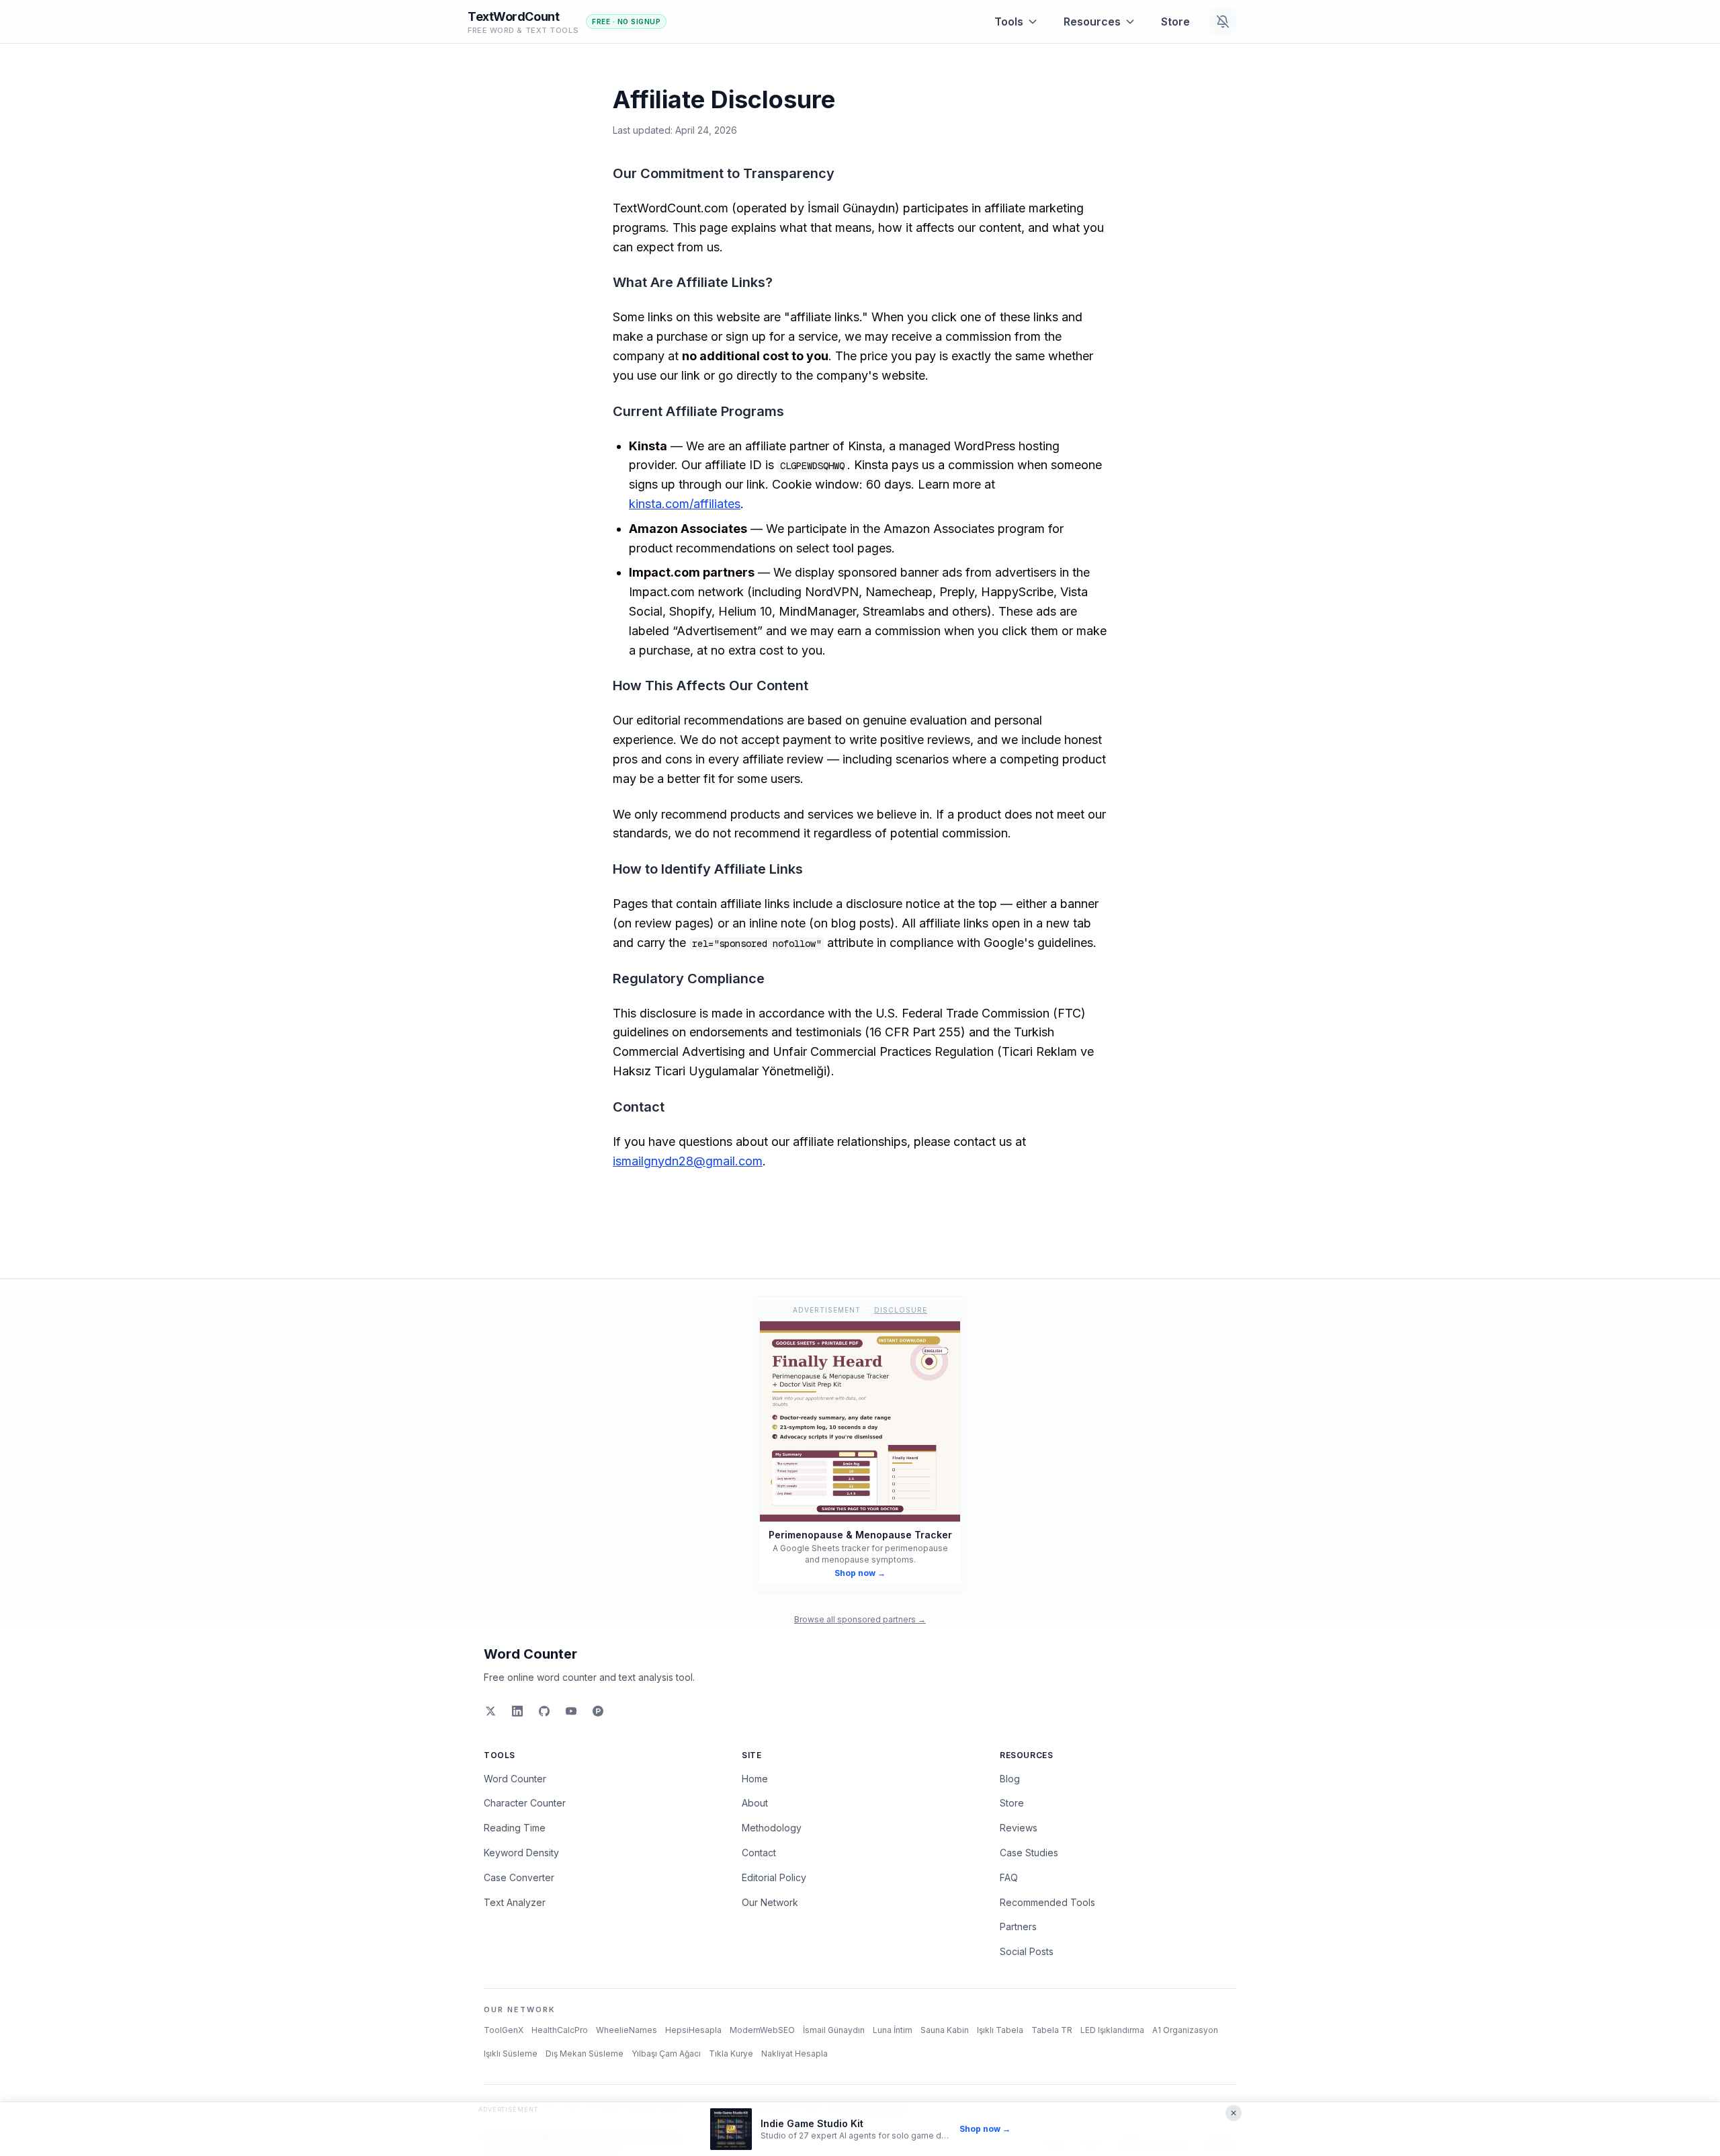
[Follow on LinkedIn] (517, 1711)
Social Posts (1027, 1951)
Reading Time (515, 1828)
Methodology (772, 1828)
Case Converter (519, 1877)
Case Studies (1029, 1853)
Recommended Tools (1047, 1902)
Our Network (770, 1902)
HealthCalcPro (560, 2030)
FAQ (1009, 1877)
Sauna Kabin (945, 2030)
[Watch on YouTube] (571, 1711)
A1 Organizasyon (1185, 2030)
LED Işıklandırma (1112, 2030)
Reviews (1019, 1828)
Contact (759, 1853)
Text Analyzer (515, 1902)
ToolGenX (504, 2030)
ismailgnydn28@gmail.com (688, 1161)
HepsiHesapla (693, 2030)
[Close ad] (1234, 2113)
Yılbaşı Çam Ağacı (666, 2054)
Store (1175, 22)
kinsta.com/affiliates (685, 504)
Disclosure (901, 1310)
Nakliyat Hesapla (794, 2054)
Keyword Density (521, 1853)
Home (755, 1779)
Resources (1092, 22)
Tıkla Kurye (731, 2054)
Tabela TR (1052, 2030)
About (755, 1803)
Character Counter (525, 1803)
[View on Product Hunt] (598, 1711)
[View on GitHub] (544, 1711)
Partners (1018, 1926)
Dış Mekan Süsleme (585, 2054)
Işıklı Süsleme (511, 2054)
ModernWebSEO (762, 2030)
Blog (1010, 1779)
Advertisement (508, 2109)
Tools (1009, 22)
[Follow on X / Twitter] (490, 1711)
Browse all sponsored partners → (860, 1619)
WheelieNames (627, 2030)
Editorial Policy (774, 1877)
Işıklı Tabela (1000, 2030)
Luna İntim (893, 2030)
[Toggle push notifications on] (1223, 22)
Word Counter (530, 1654)
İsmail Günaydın (834, 2030)
